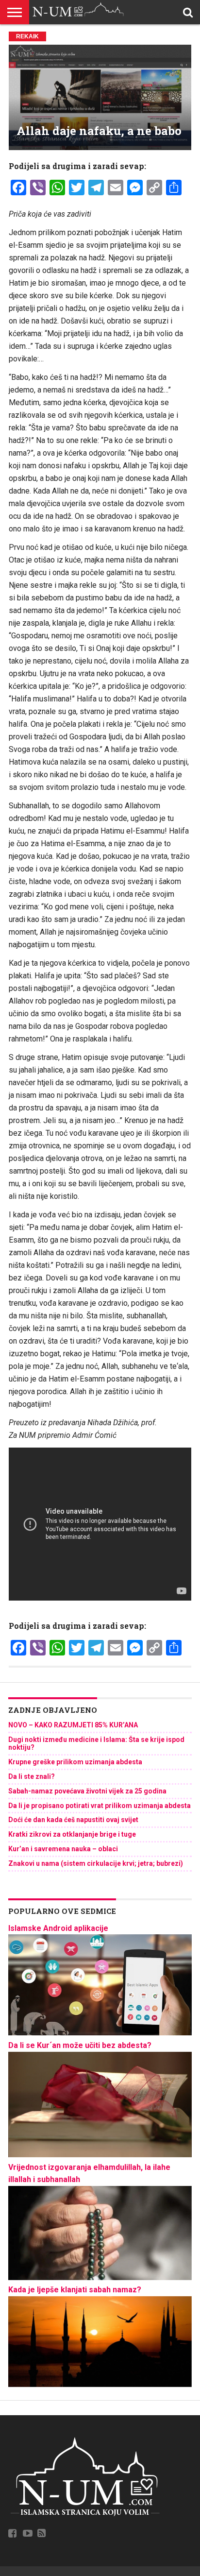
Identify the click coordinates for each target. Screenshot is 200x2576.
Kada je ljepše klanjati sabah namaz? (75, 2290)
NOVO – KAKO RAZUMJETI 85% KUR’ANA (73, 1725)
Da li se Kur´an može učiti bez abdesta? (80, 2045)
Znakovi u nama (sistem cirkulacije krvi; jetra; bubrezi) (96, 1863)
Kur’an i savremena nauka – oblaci (63, 1849)
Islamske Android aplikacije (58, 1928)
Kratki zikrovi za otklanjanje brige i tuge (72, 1834)
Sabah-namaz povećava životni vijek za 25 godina (87, 1791)
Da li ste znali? (32, 1776)
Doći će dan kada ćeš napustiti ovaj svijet (73, 1820)
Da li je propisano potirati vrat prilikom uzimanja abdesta (100, 1806)
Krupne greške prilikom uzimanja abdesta (75, 1762)
